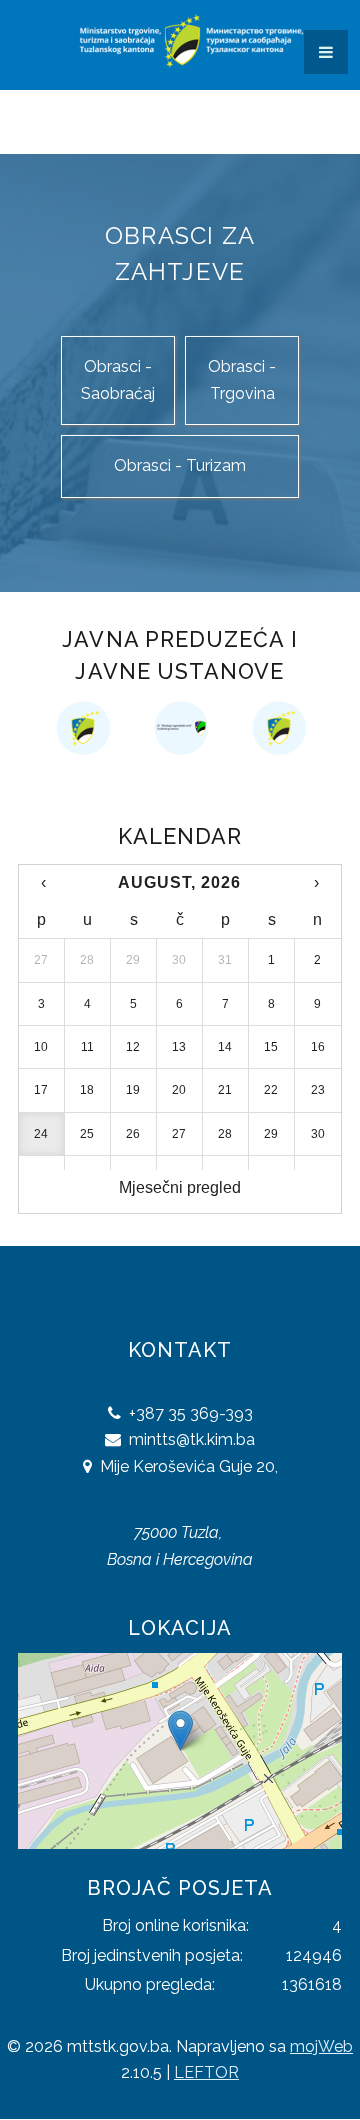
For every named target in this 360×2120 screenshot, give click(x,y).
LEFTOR (206, 2072)
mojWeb (321, 2046)
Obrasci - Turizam (180, 465)
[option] (131, 728)
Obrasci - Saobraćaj (118, 379)
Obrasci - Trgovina (242, 379)
